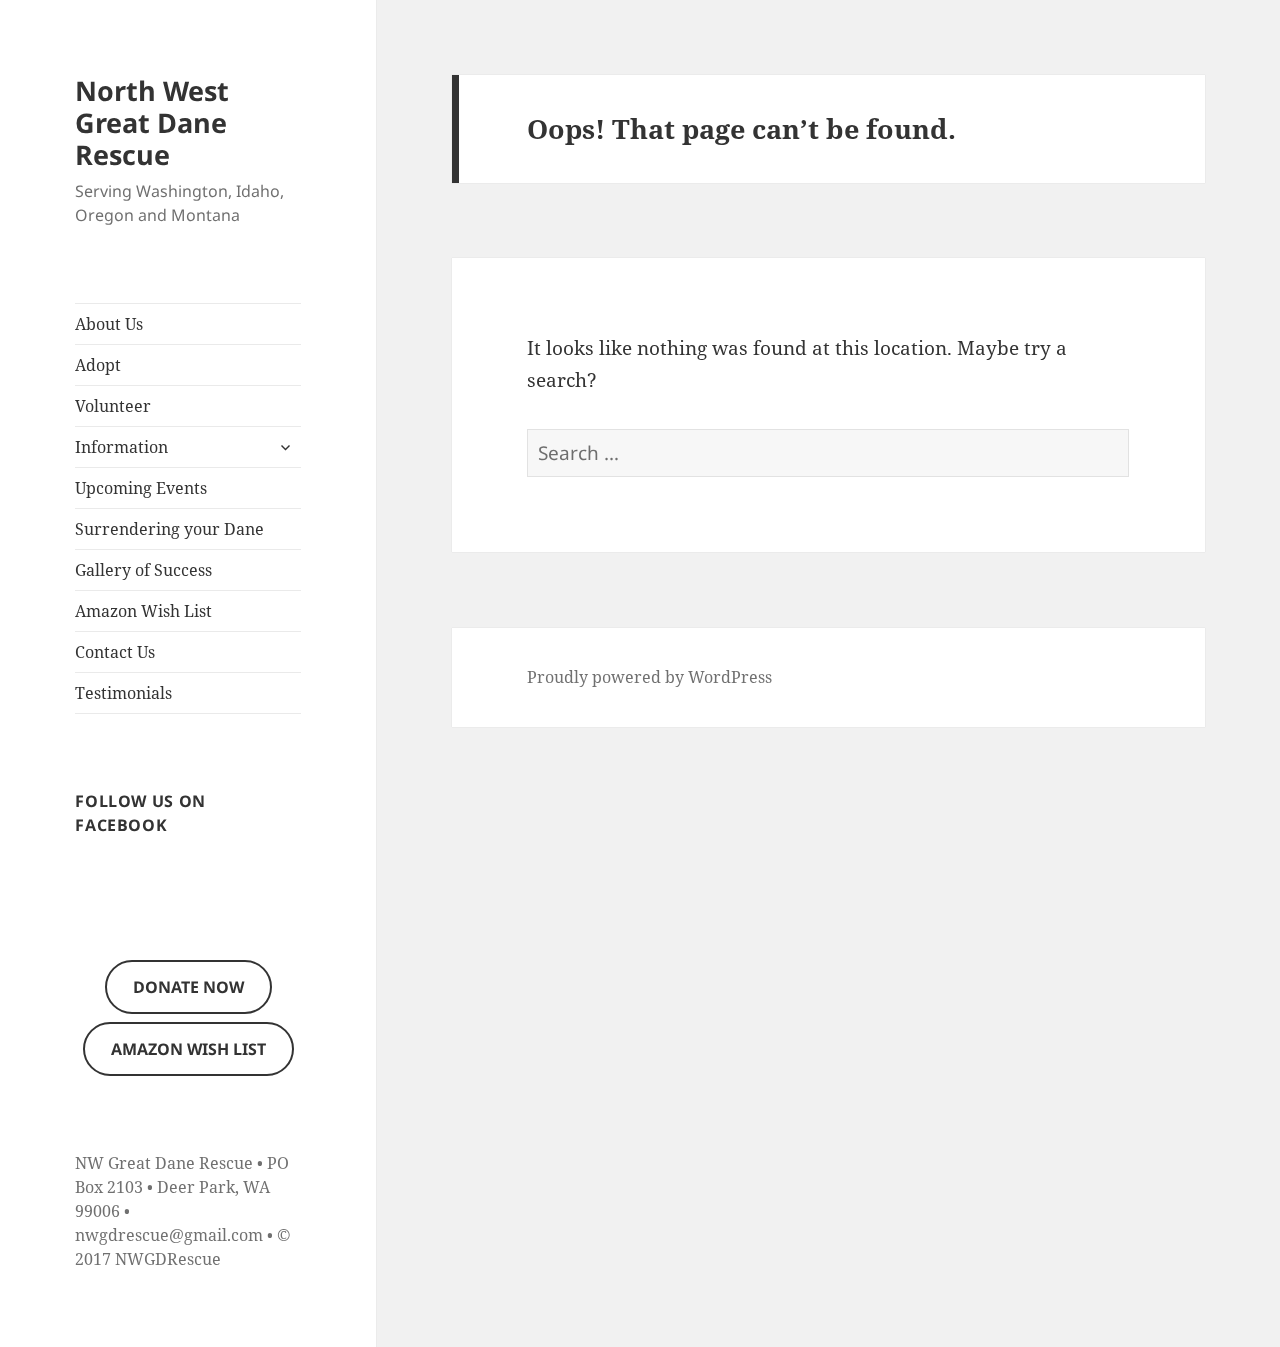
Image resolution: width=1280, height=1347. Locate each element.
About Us (109, 324)
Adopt (98, 365)
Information (121, 447)
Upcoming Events (141, 488)
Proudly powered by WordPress (649, 677)
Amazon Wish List (143, 611)
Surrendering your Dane (169, 529)
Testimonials (123, 693)
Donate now (188, 987)
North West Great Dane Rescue (152, 122)
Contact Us (115, 652)
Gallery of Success (143, 570)
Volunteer (113, 406)
